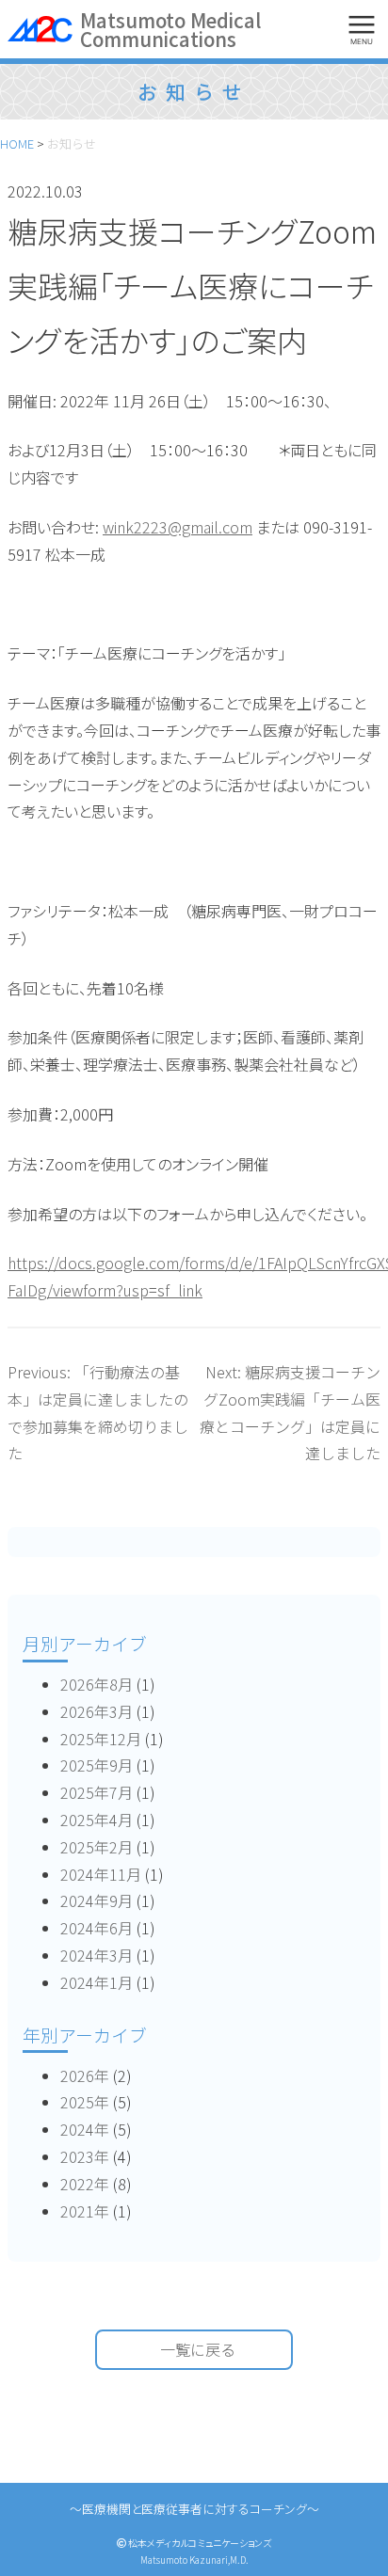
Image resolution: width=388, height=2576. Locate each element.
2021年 (85, 2211)
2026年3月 (97, 1711)
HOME (17, 143)
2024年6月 (97, 1928)
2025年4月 (97, 1820)
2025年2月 (97, 1847)
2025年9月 (97, 1765)
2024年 (85, 2129)
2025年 (85, 2102)
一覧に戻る (198, 2349)
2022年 (85, 2184)
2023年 (85, 2156)
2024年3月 (97, 1955)
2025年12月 (101, 1739)
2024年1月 (97, 1982)
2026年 (85, 2075)
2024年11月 (101, 1874)
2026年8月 (97, 1684)
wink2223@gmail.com (178, 527)
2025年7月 (97, 1792)
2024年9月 (97, 1900)
